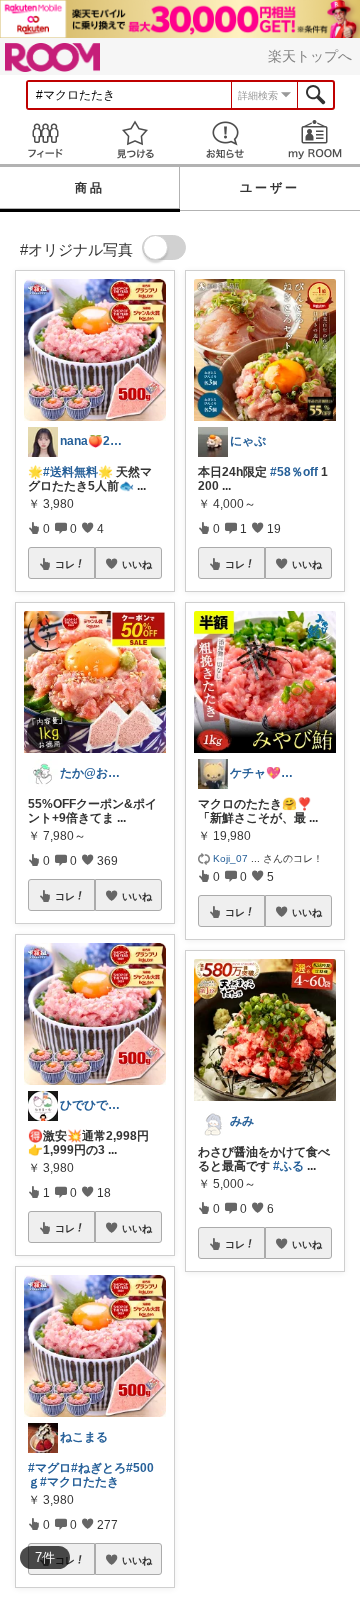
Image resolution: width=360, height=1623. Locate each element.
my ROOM (315, 139)
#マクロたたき (79, 1482)
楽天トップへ (310, 56)
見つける (135, 139)
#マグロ (49, 1468)
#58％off (294, 472)
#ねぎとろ (98, 1468)
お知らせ (225, 139)
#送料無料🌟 (78, 472)
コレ (65, 564)
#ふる (288, 1166)
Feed (45, 139)
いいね (137, 564)
